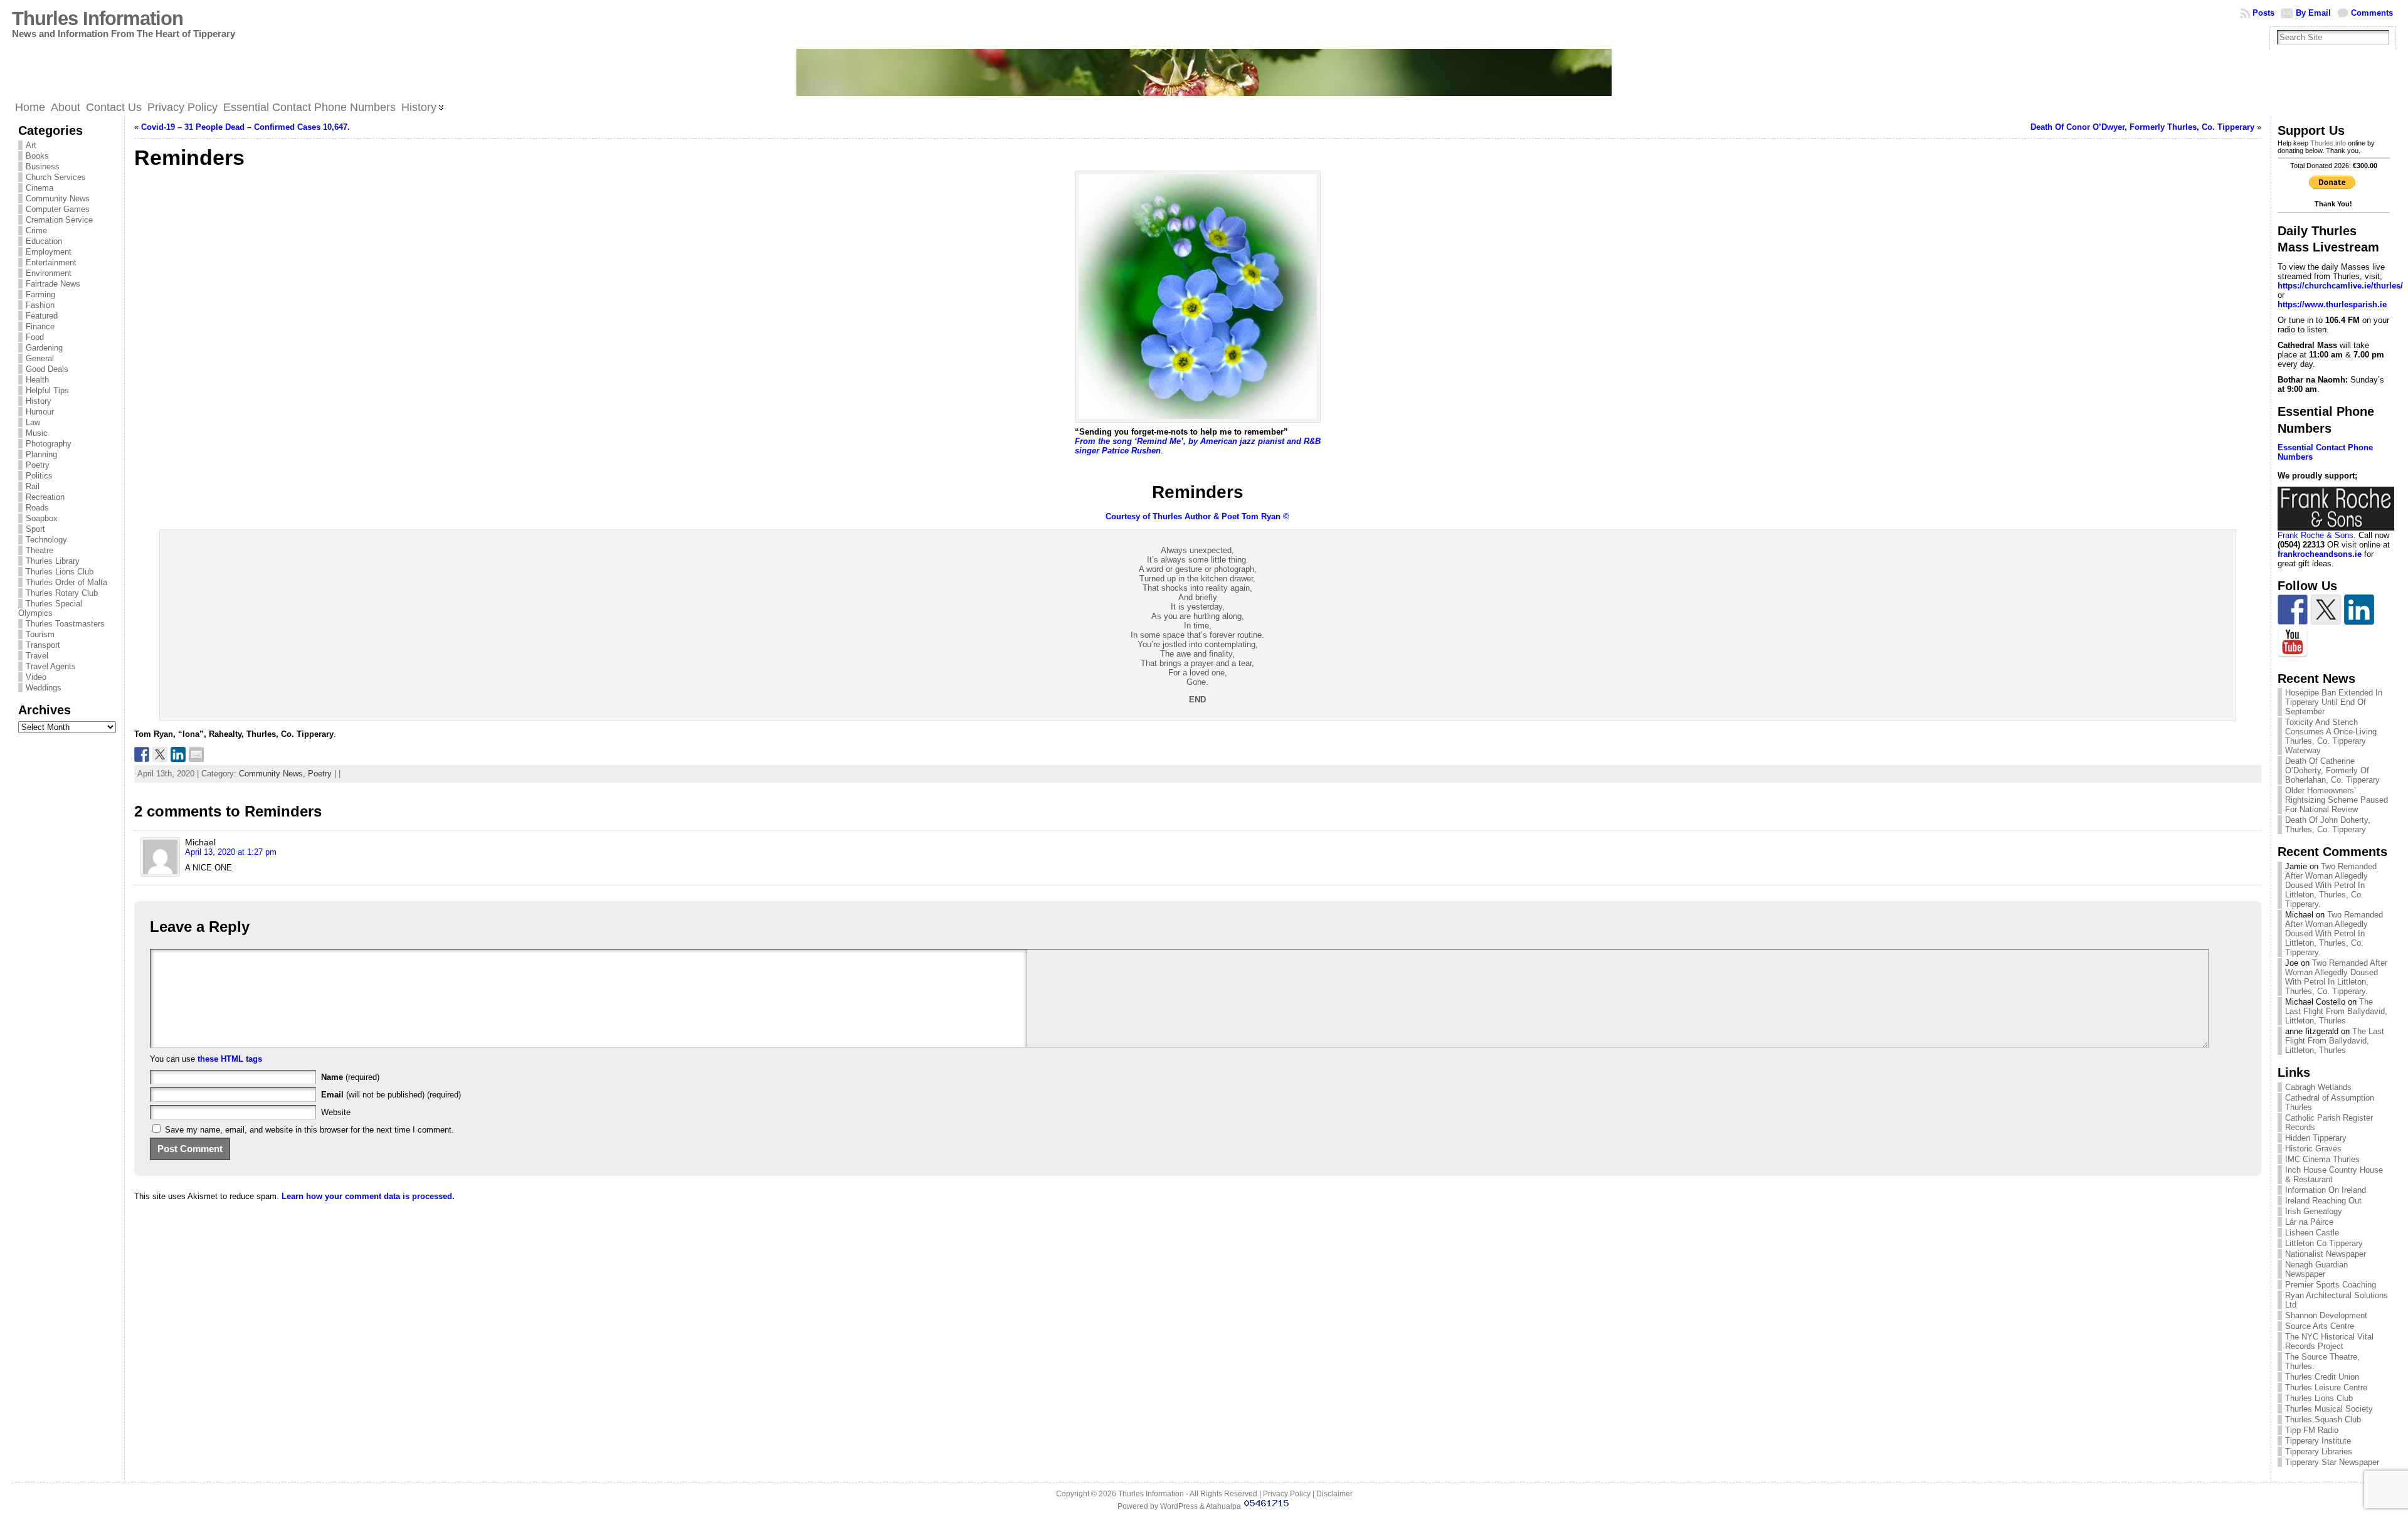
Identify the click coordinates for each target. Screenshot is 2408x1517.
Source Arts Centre (2320, 1326)
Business (43, 166)
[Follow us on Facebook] (2293, 610)
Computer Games (58, 209)
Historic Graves (2313, 1149)
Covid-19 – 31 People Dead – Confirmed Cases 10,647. (246, 127)
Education (44, 241)
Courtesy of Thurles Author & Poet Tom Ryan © (1197, 516)
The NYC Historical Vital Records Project (2329, 1341)
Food (35, 337)
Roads (37, 508)
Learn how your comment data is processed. (368, 1196)
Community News (58, 198)
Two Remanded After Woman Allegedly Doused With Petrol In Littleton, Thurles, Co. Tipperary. (2331, 885)
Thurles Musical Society (2329, 1409)
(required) (350, 1077)
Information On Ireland (2326, 1190)
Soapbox (42, 518)
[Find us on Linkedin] (2359, 610)
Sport (35, 529)
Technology (46, 540)
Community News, (273, 774)
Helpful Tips (47, 390)
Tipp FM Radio (2312, 1430)
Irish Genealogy (2314, 1211)
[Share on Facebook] (142, 754)
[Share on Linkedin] (178, 754)
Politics (39, 476)
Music (37, 433)
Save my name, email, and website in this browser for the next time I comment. (309, 1130)
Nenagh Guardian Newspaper (2316, 1269)
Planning (41, 454)
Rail (33, 486)
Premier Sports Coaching (2331, 1285)
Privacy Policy (1287, 1494)
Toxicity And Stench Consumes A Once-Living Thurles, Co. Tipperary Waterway (2331, 736)
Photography (49, 444)
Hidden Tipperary (2316, 1138)
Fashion (40, 305)
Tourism (40, 634)
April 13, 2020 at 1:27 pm (231, 852)
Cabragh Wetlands (2318, 1087)
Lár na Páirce (2309, 1222)
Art (31, 145)
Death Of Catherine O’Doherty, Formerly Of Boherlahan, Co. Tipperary (2332, 770)
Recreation (45, 497)
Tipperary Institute (2318, 1441)
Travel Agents (51, 666)
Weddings (44, 688)
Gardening (44, 348)
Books (37, 156)
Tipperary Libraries (2319, 1451)
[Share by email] (196, 754)
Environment (49, 273)
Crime (36, 230)
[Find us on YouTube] (2293, 643)
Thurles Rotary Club (62, 593)
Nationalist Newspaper (2326, 1254)
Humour (40, 412)
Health (37, 380)
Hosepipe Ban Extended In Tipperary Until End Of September (2334, 702)
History (39, 401)
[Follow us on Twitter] (2326, 610)
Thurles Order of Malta (66, 582)
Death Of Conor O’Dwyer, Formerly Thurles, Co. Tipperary (2142, 127)
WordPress (1179, 1506)
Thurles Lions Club (60, 572)
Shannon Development (2326, 1315)
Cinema (40, 188)
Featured (42, 316)
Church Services (56, 177)
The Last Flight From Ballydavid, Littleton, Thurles (2336, 1011)
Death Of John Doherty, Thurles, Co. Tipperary (2328, 825)
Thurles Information (98, 18)
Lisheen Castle (2312, 1233)
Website (336, 1112)
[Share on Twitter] (160, 754)
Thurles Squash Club (2323, 1419)
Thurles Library (53, 561)
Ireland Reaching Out (2323, 1201)
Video (36, 677)
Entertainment (51, 262)
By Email (2313, 13)
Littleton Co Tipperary (2324, 1243)
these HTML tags (230, 1059)
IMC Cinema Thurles (2322, 1159)
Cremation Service (59, 220)
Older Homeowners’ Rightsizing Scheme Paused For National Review (2337, 800)
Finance (40, 326)
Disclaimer (1334, 1494)
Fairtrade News (53, 284)
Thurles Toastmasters (65, 624)
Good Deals (47, 369)
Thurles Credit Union (2322, 1377)
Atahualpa (1223, 1506)
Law (33, 422)
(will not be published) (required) (391, 1095)
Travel (37, 656)
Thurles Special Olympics (50, 608)
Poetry (38, 465)
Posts (2263, 13)
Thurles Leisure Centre (2326, 1387)
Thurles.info (2328, 143)
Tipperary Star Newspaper (2332, 1462)
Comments (2372, 13)
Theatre (40, 550)
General (40, 358)
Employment (49, 252)
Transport (43, 645)
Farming (40, 294)
